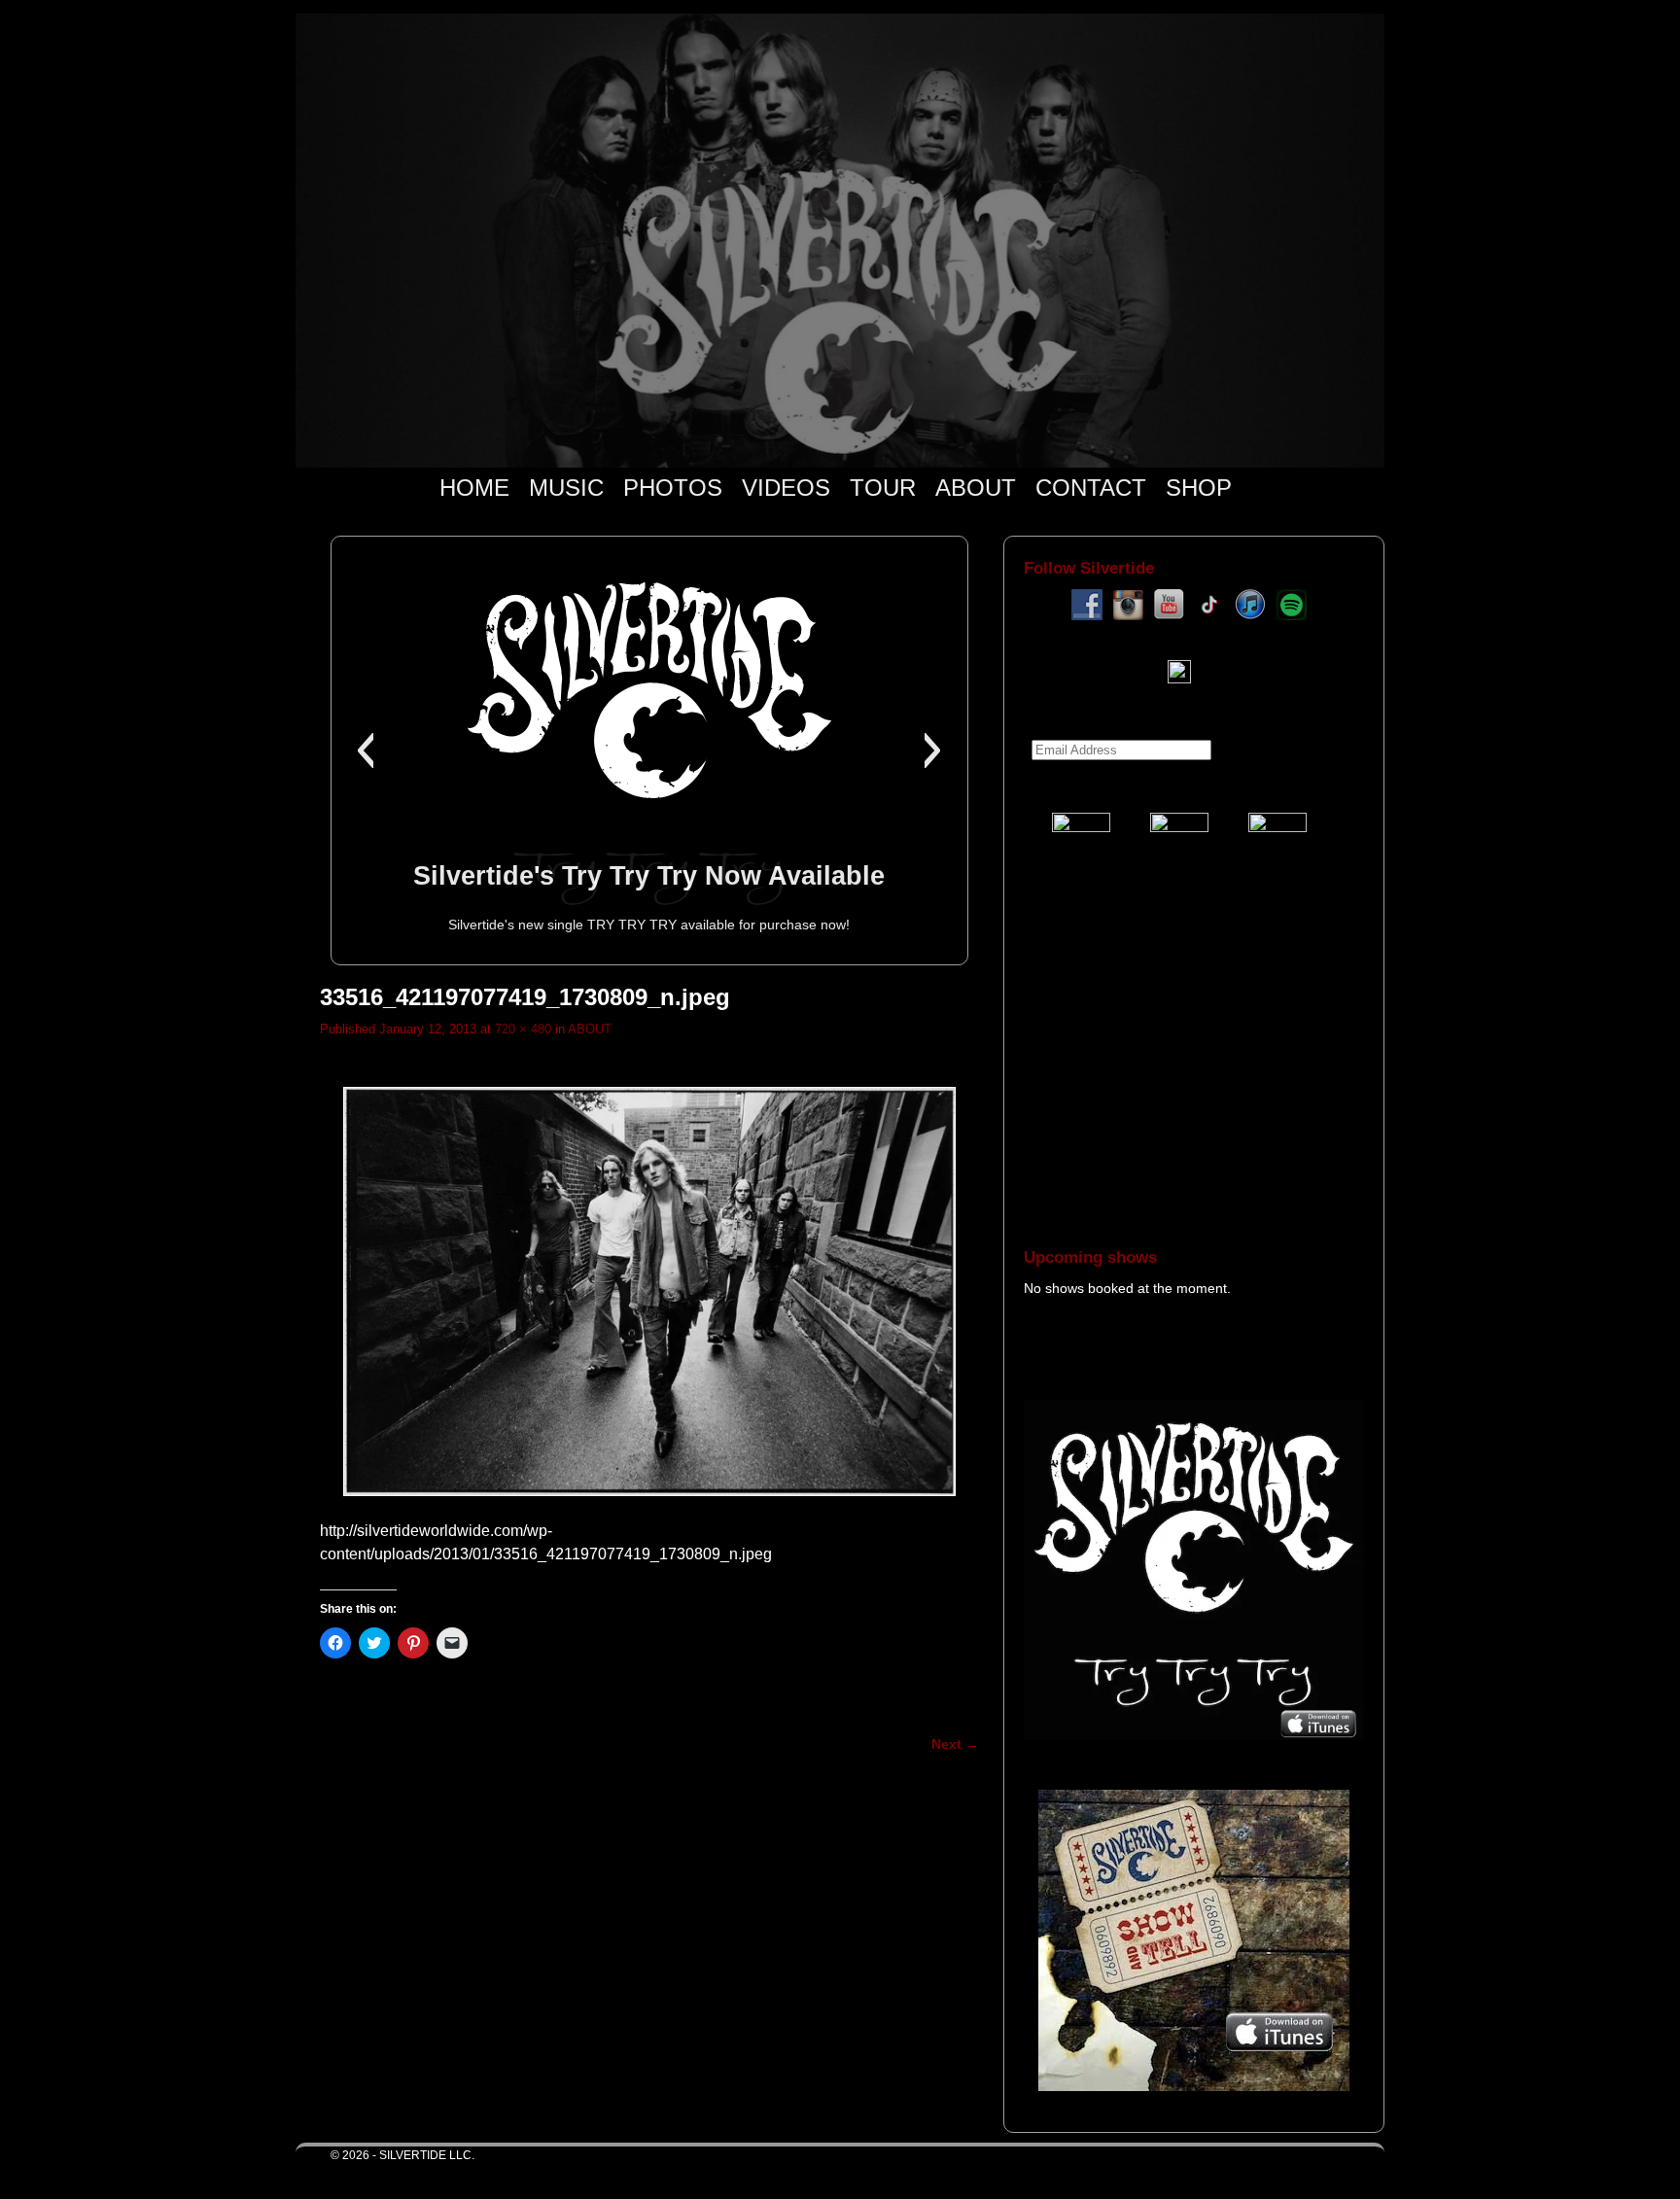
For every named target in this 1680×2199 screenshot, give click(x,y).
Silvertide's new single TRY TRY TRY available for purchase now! (649, 925)
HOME (474, 488)
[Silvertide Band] (840, 241)
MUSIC (566, 488)
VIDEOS (786, 488)
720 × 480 (523, 1029)
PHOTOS (673, 488)
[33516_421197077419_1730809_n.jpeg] (649, 1291)
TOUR (883, 488)
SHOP (1199, 488)
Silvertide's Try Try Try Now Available (649, 875)
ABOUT (976, 488)
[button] (365, 750)
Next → (955, 1744)
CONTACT (1091, 488)
